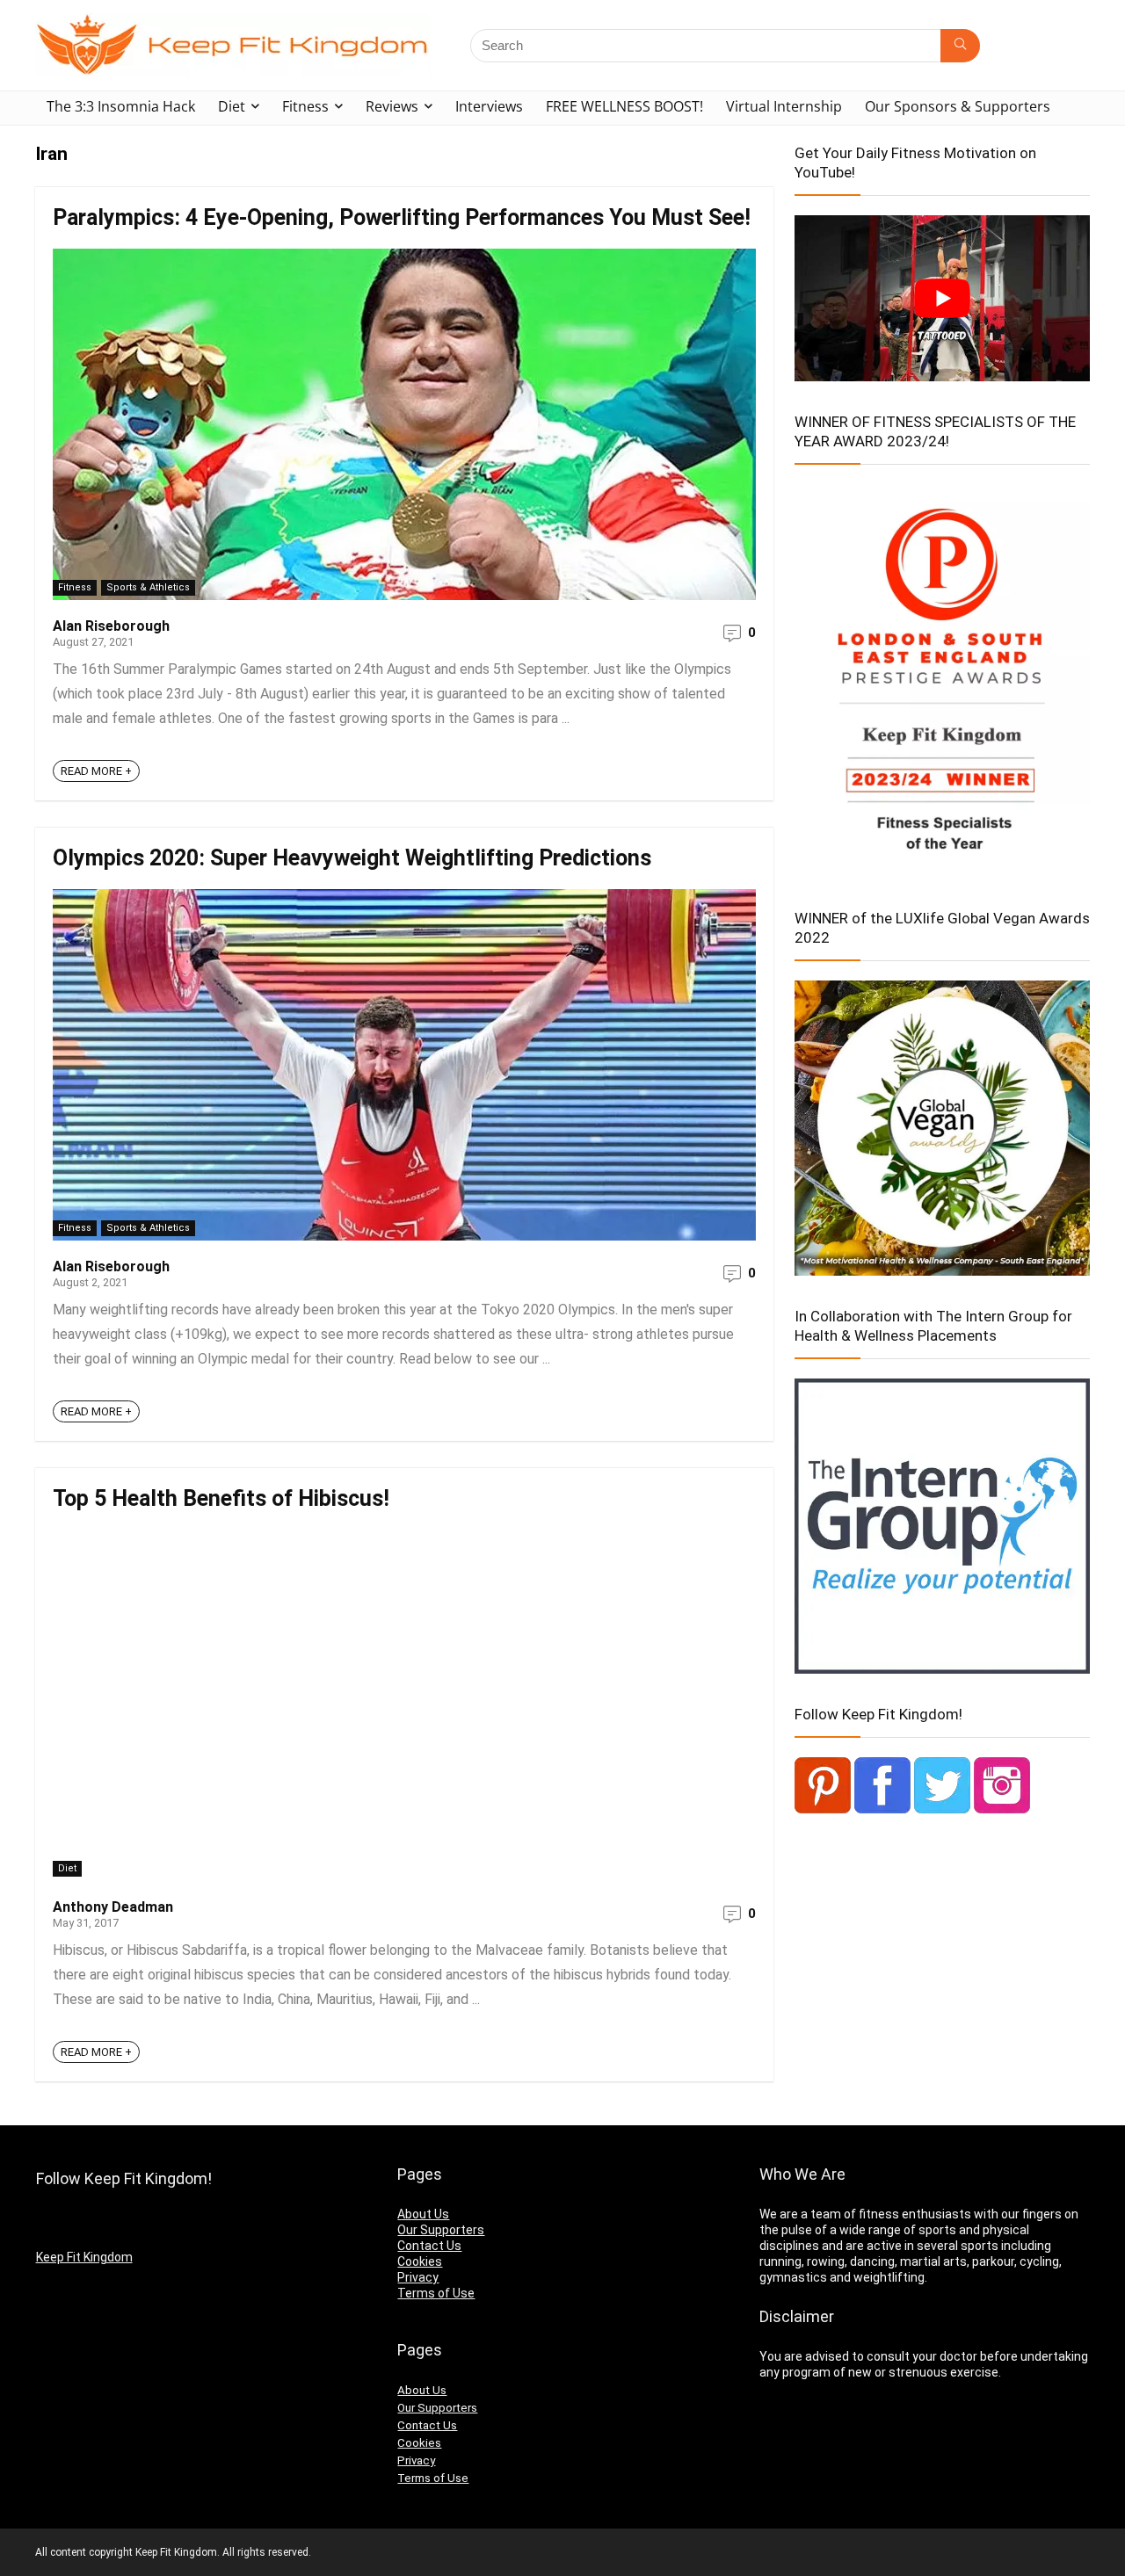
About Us (423, 2214)
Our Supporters (441, 2230)
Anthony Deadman (113, 1907)
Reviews (392, 106)
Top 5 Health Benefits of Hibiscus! (221, 1498)
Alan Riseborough (111, 626)
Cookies (420, 2261)
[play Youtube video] (942, 298)
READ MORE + (96, 771)
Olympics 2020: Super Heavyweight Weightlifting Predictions (352, 858)
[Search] (960, 46)
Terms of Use (436, 2293)
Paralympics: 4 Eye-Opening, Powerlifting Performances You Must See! (402, 217)
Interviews (489, 106)
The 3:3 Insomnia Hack (121, 106)
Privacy (418, 2277)
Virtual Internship (784, 106)
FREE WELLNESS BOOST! (624, 106)
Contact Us (429, 2246)
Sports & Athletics (148, 587)
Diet (232, 106)
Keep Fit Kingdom (84, 2257)
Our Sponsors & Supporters (958, 106)
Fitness (305, 106)
